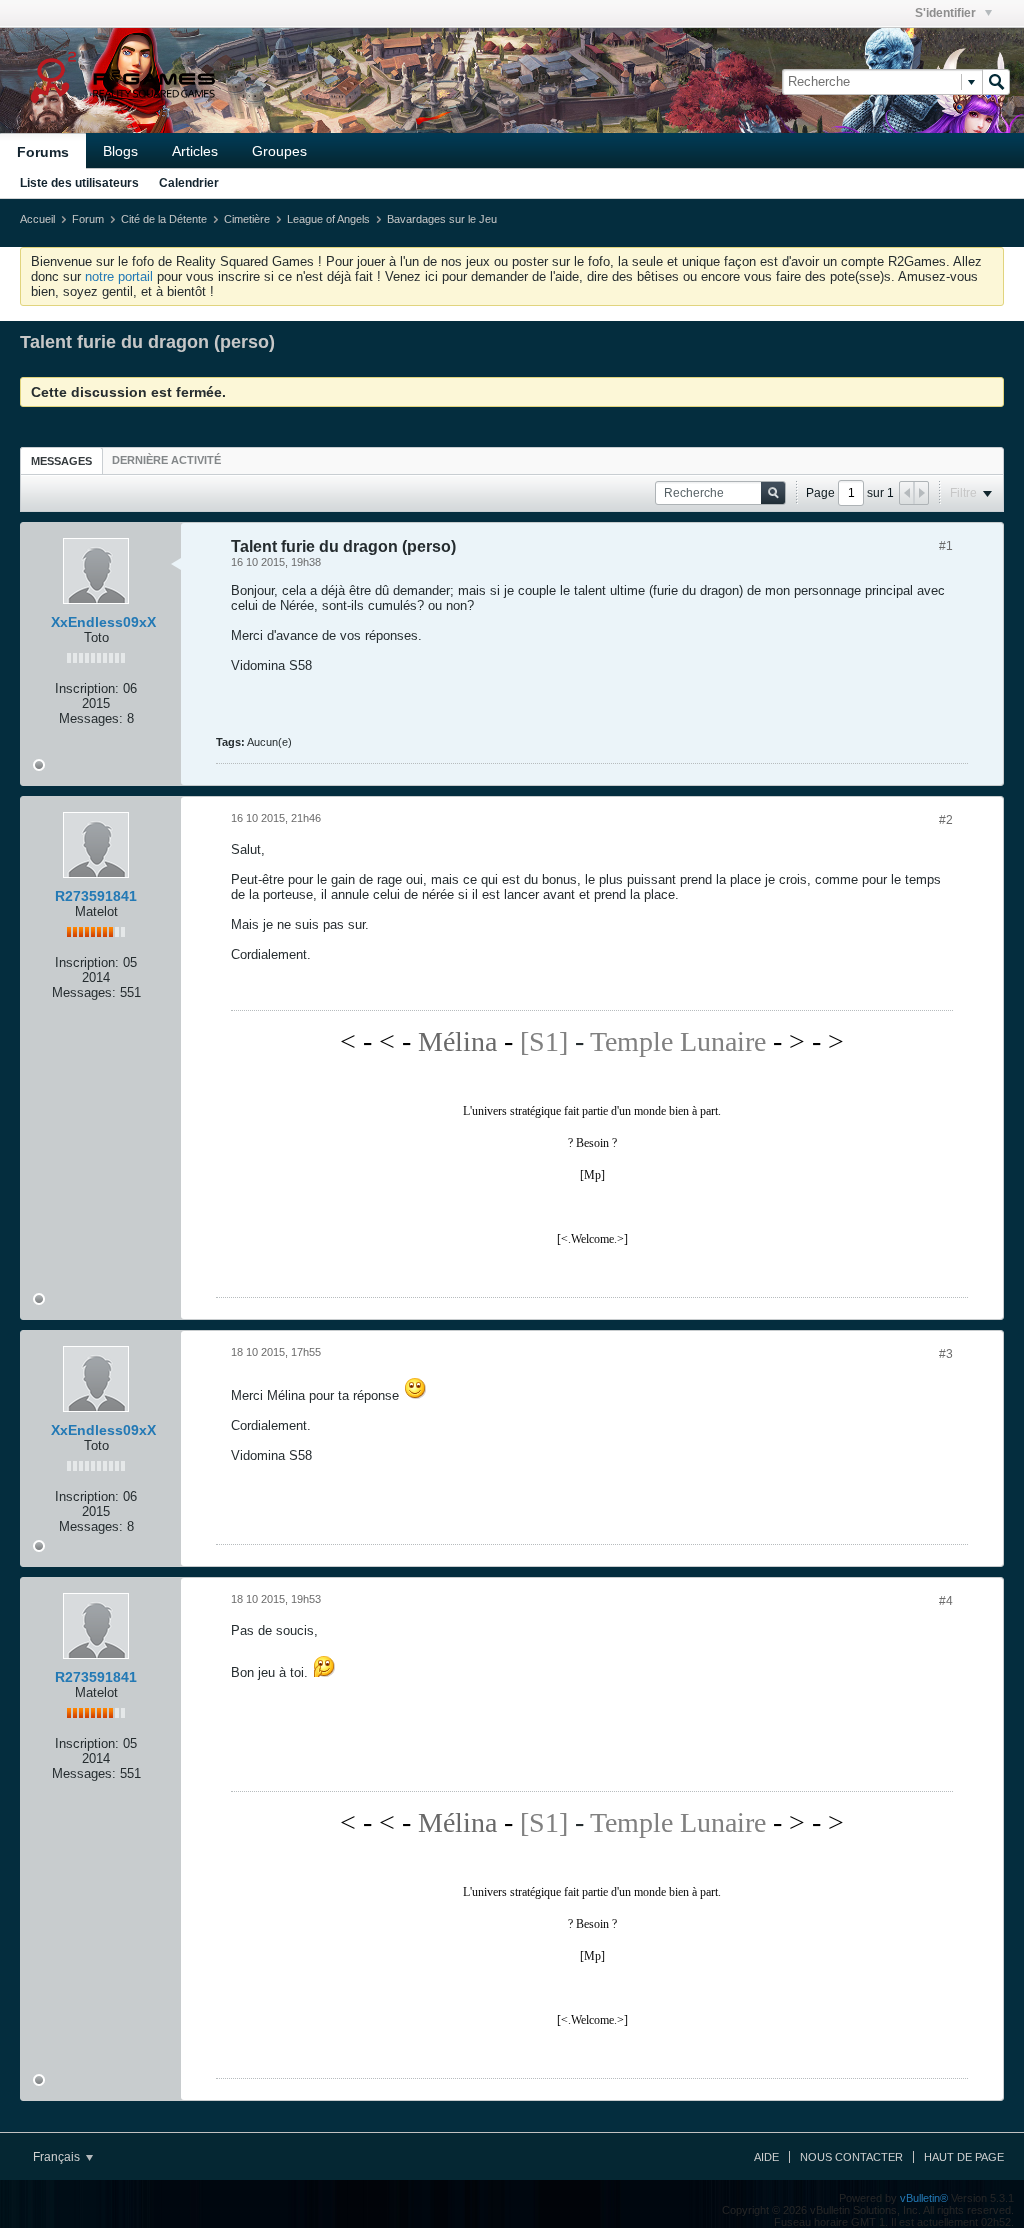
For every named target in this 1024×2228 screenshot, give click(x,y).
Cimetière (247, 219)
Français (58, 2157)
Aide (766, 2157)
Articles (195, 151)
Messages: (91, 718)
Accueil (37, 219)
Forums (43, 152)
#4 (946, 1601)
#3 (946, 1354)
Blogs (120, 151)
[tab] (61, 460)
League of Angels (328, 219)
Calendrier (189, 183)
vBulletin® (924, 2198)
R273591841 (96, 896)
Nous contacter (851, 2157)
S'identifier (947, 13)
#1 (946, 546)
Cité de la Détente (164, 219)
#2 (946, 820)
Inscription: (87, 688)
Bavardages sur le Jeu (442, 219)
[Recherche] (996, 82)
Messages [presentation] (61, 461)
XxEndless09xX (103, 622)
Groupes (279, 151)
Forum (88, 219)
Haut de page (964, 2157)
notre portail (119, 276)
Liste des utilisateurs (79, 183)
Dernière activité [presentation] (166, 460)
